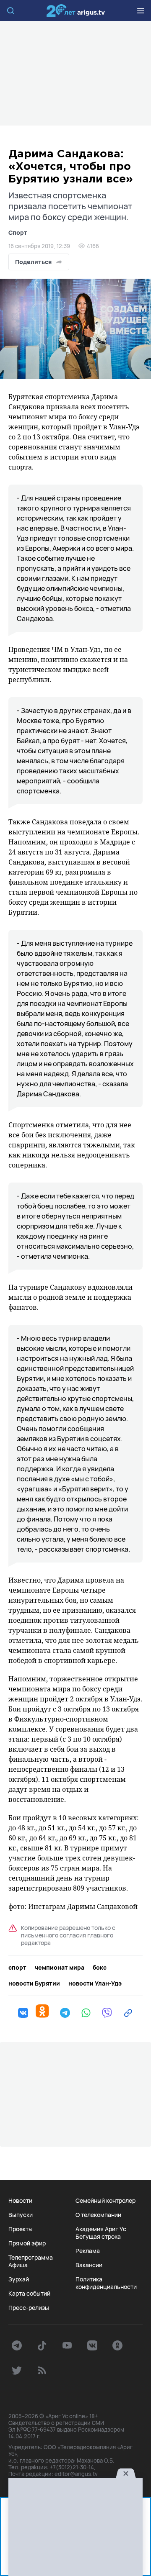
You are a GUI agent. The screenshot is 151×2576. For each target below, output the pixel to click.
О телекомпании (98, 2215)
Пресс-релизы (29, 2308)
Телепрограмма (31, 2258)
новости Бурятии (34, 1983)
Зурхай (19, 2279)
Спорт (18, 232)
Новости (20, 2201)
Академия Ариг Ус (101, 2229)
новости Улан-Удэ (95, 1983)
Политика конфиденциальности (106, 2283)
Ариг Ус (75, 10)
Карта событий (29, 2294)
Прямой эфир (27, 2243)
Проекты (21, 2229)
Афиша (18, 2265)
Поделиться (33, 262)
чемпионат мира (60, 1968)
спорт (17, 1968)
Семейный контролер (105, 2201)
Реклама (88, 2251)
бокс (100, 1968)
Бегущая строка (98, 2237)
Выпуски (21, 2215)
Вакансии (89, 2265)
